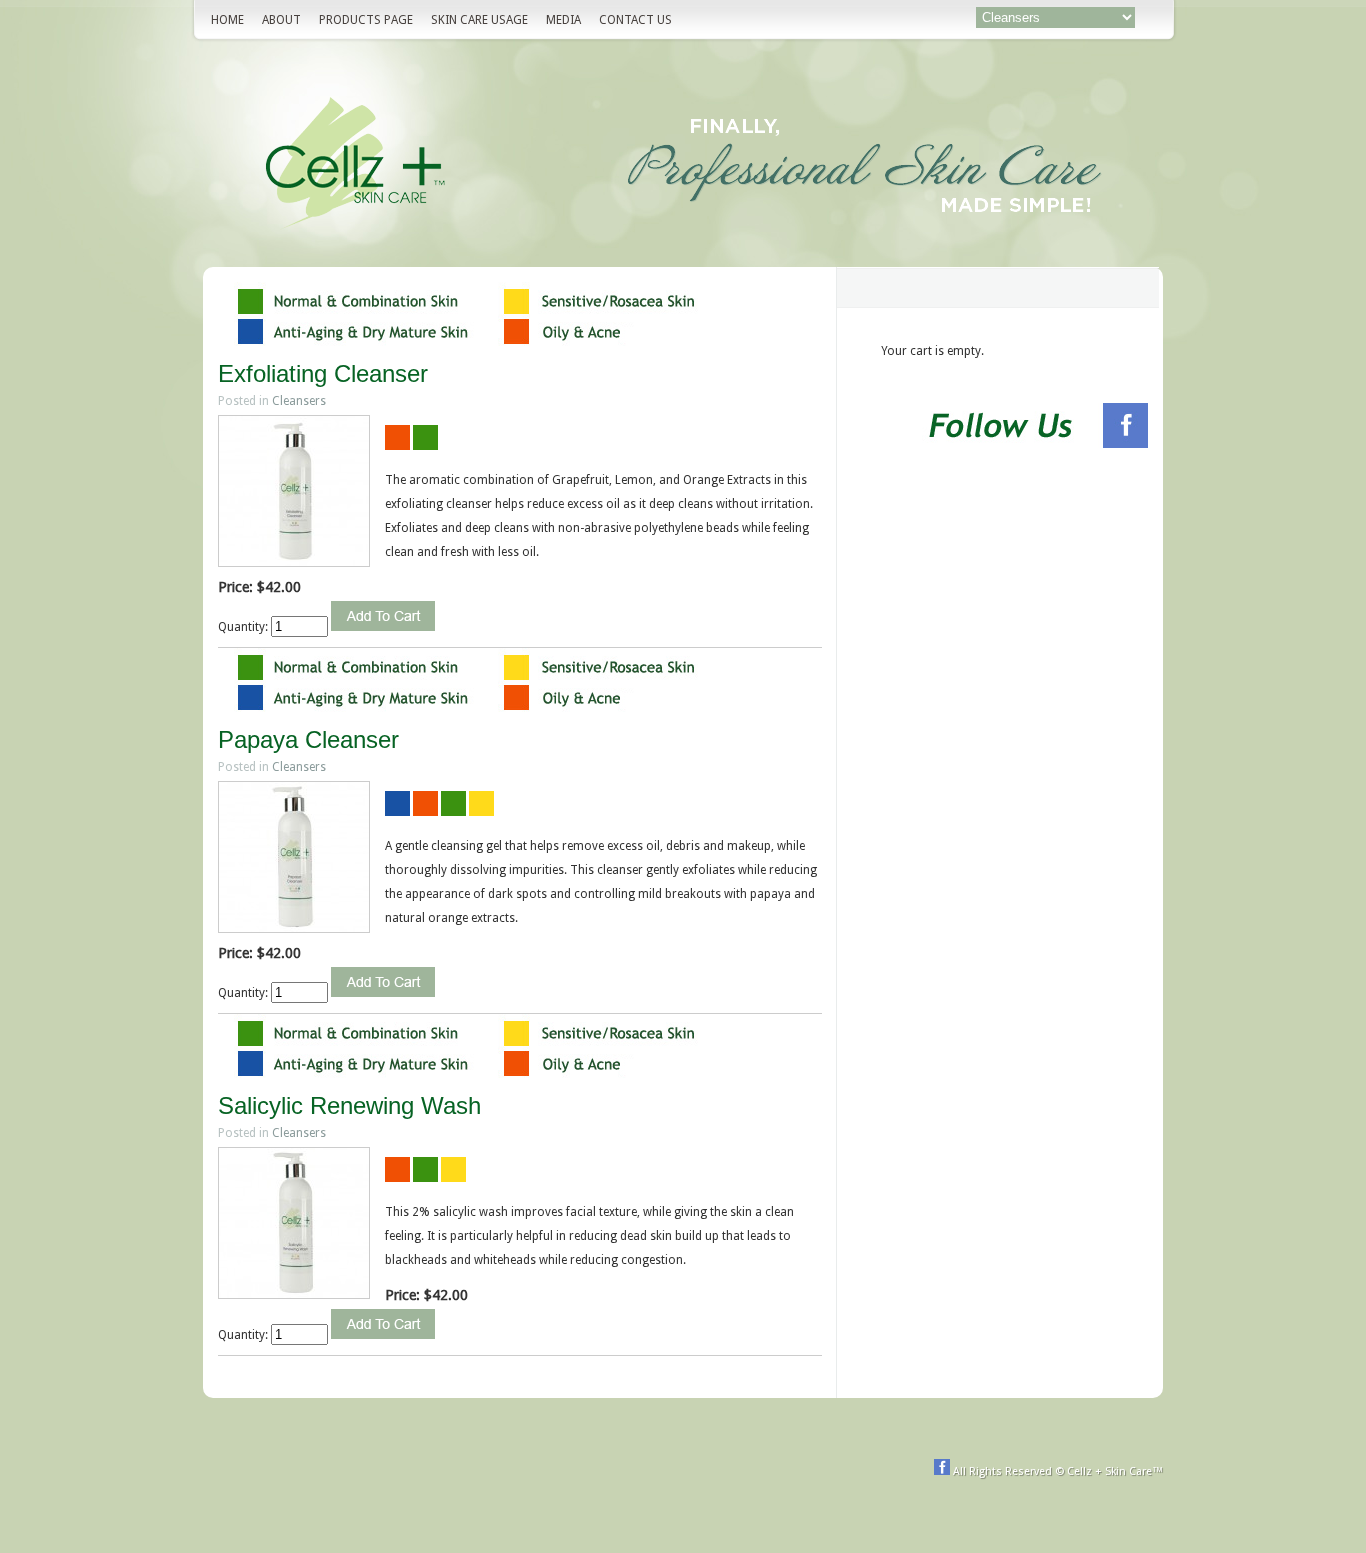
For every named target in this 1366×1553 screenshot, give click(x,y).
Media (563, 20)
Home (227, 20)
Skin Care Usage (479, 20)
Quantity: (244, 627)
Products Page (366, 20)
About (281, 20)
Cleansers (299, 401)
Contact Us (635, 20)
